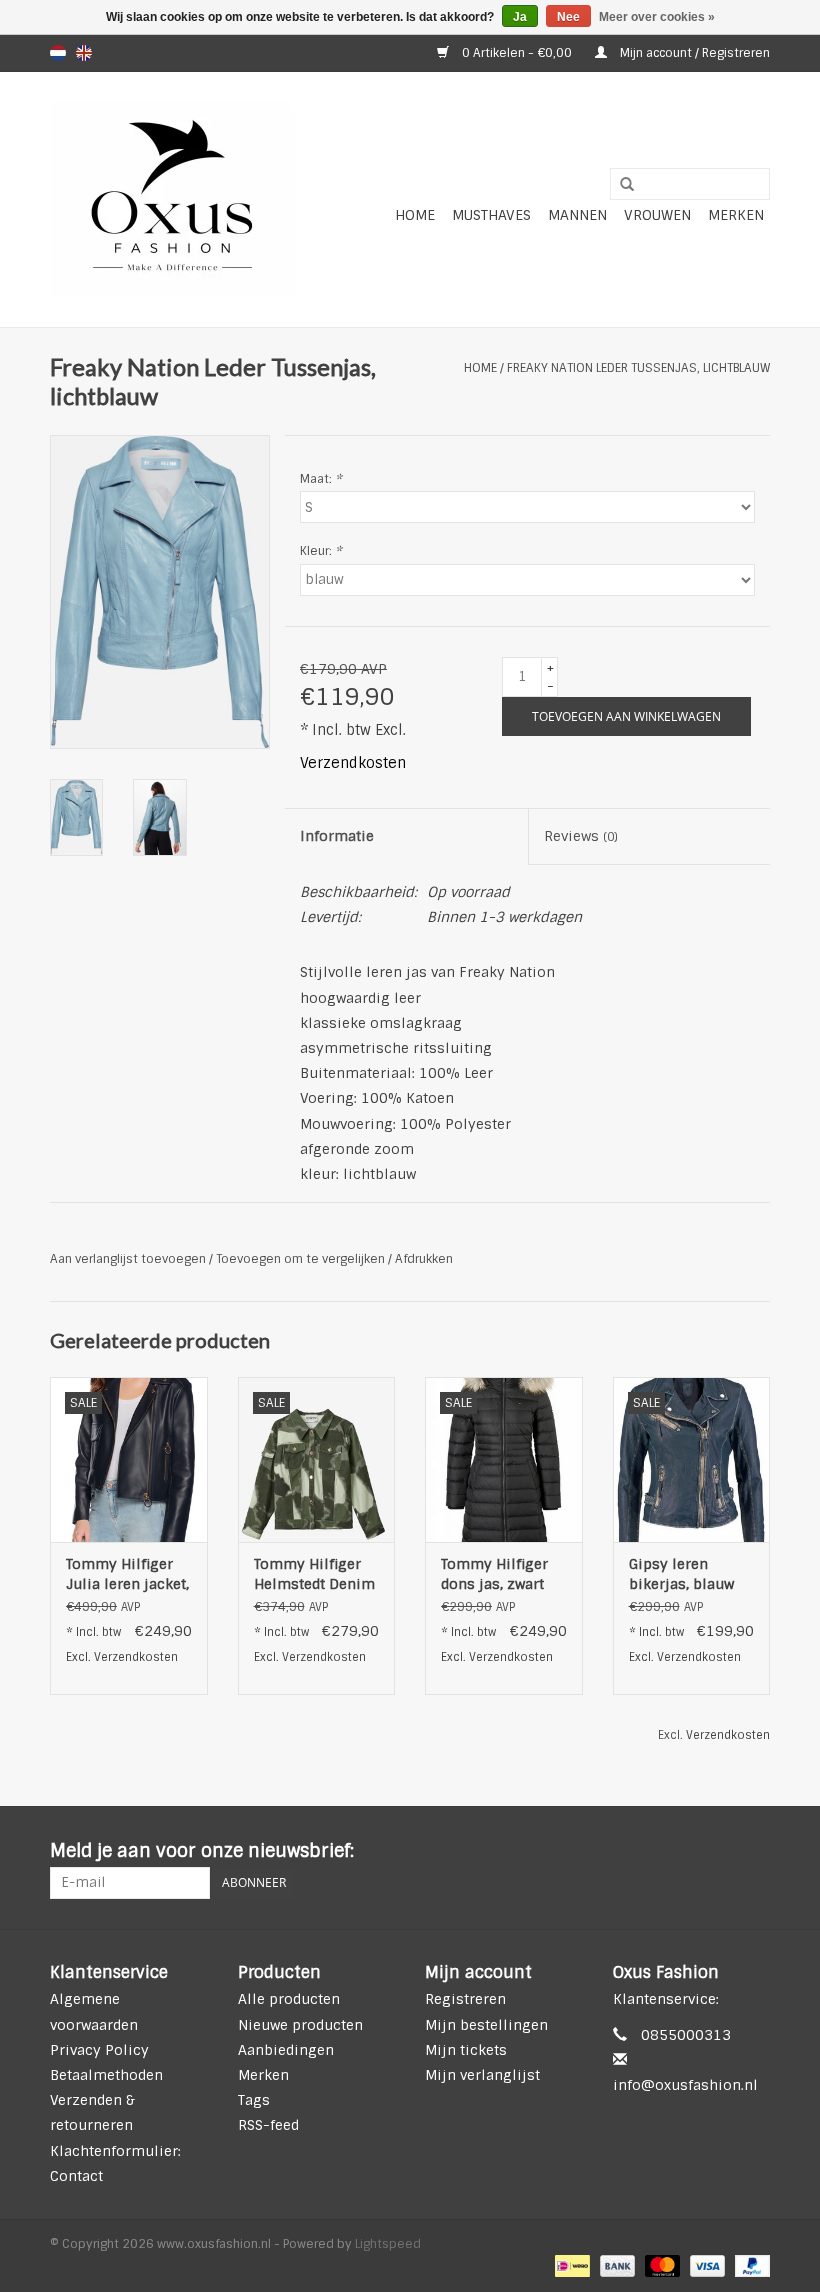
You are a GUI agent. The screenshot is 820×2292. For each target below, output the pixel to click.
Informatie (337, 836)
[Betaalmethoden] (570, 2266)
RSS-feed (268, 2125)
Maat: (321, 479)
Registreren (465, 1999)
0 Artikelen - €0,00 (517, 53)
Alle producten (289, 1999)
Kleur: (321, 551)
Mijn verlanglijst (482, 2075)
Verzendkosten (353, 763)
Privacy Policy (99, 2050)
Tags (254, 2100)
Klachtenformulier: (115, 2151)
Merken (736, 215)
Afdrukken (424, 1259)
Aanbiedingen (286, 2050)
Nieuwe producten (300, 2025)
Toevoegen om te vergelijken (302, 1259)
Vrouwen (657, 215)
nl (58, 53)
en (84, 53)
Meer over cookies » (657, 17)
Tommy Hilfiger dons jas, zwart (494, 1574)
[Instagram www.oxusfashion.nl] (754, 1852)
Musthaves (491, 215)
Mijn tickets (466, 2050)
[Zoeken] (620, 185)
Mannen (577, 215)
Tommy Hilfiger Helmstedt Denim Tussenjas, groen (314, 1574)
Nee (568, 17)
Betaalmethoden (106, 2075)
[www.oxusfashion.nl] (172, 199)
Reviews (581, 836)
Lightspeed (388, 2244)
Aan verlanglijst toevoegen (128, 1259)
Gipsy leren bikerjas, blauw (681, 1574)
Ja (520, 17)
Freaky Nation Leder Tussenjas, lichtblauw (638, 368)
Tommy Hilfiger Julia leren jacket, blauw (127, 1574)
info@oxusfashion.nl (685, 2085)
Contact (76, 2176)
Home (415, 215)
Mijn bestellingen (486, 2025)
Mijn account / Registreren (693, 53)
